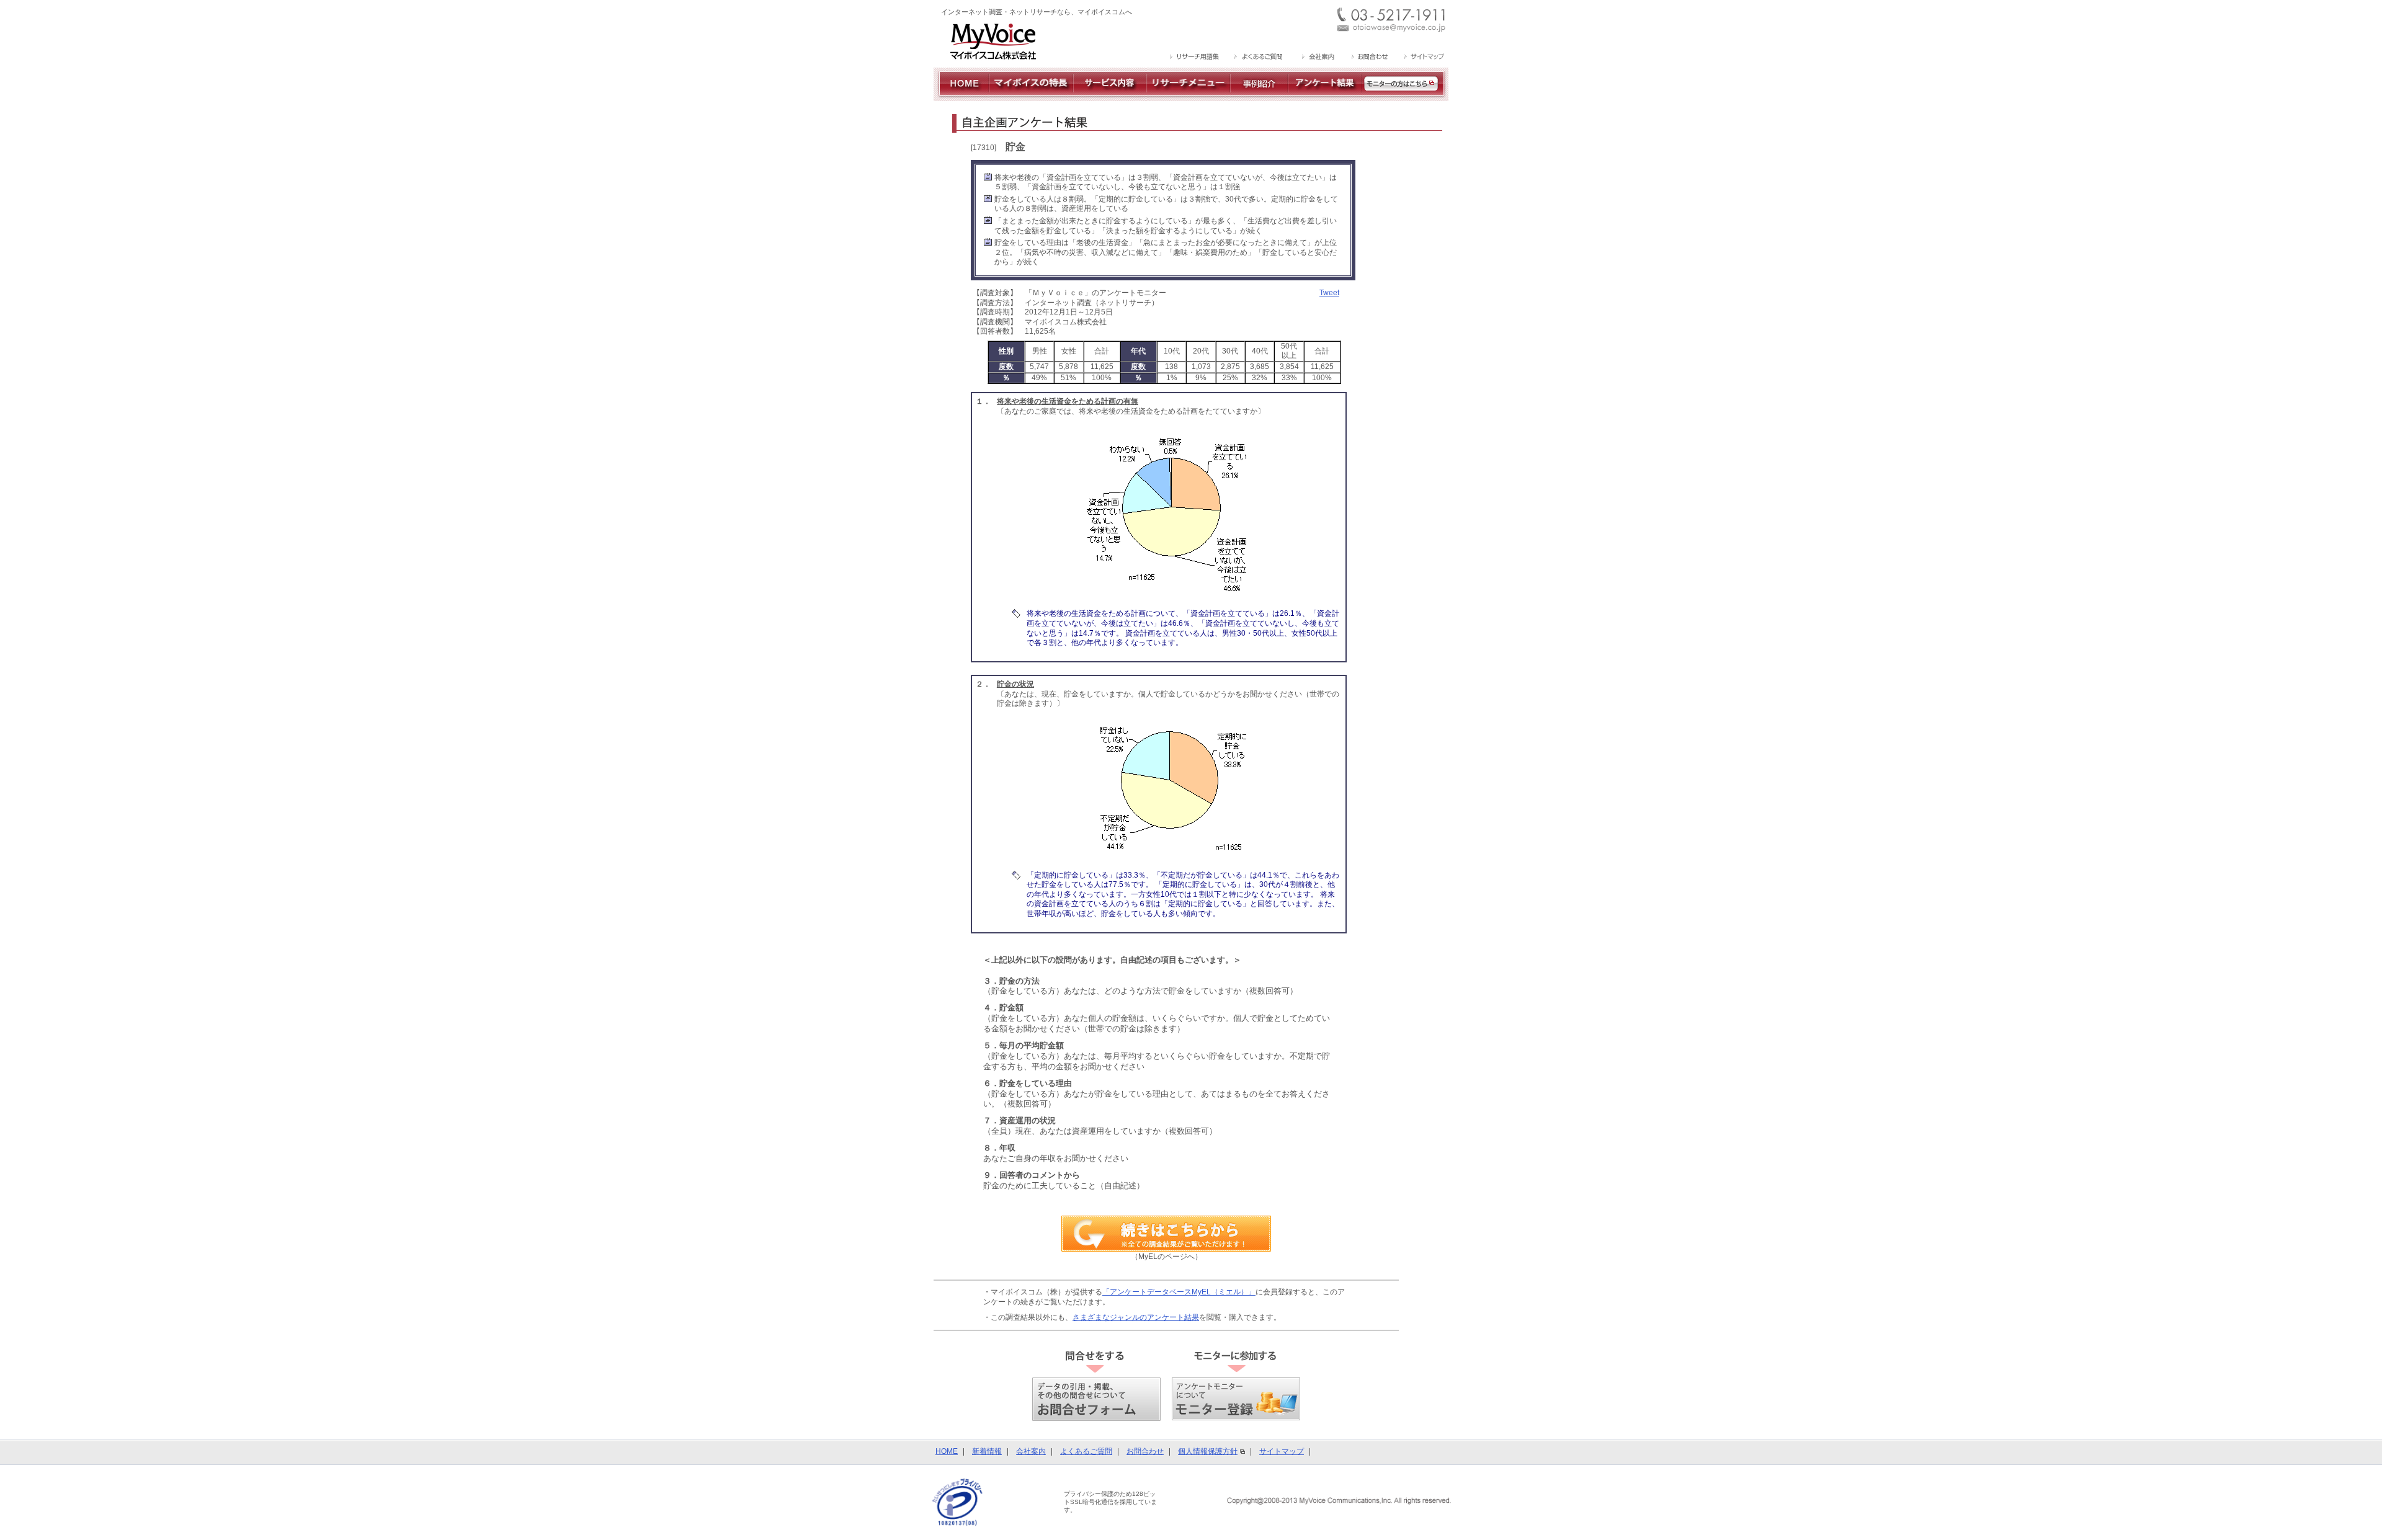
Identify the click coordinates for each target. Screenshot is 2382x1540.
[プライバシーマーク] (957, 1502)
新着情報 (987, 1451)
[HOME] (961, 96)
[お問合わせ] (1369, 58)
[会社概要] (1317, 58)
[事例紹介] (1259, 96)
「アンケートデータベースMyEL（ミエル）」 (1179, 1292)
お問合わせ (1145, 1451)
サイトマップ (1282, 1451)
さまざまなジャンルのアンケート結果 (1136, 1317)
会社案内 (1031, 1451)
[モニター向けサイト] (1405, 96)
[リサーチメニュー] (1188, 96)
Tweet (1329, 293)
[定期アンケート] (1325, 96)
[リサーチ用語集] (1195, 58)
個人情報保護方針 (1208, 1451)
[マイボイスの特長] (1031, 96)
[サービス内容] (1110, 96)
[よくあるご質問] (1259, 58)
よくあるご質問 (1086, 1451)
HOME (947, 1451)
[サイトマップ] (1423, 58)
